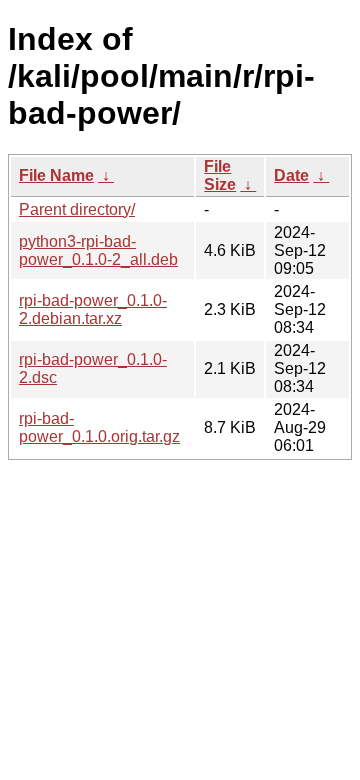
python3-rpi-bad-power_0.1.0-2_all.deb (98, 250)
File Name (56, 175)
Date (291, 175)
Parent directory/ (77, 209)
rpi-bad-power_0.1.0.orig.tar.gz (99, 427)
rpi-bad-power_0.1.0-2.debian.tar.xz (93, 309)
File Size (220, 175)
